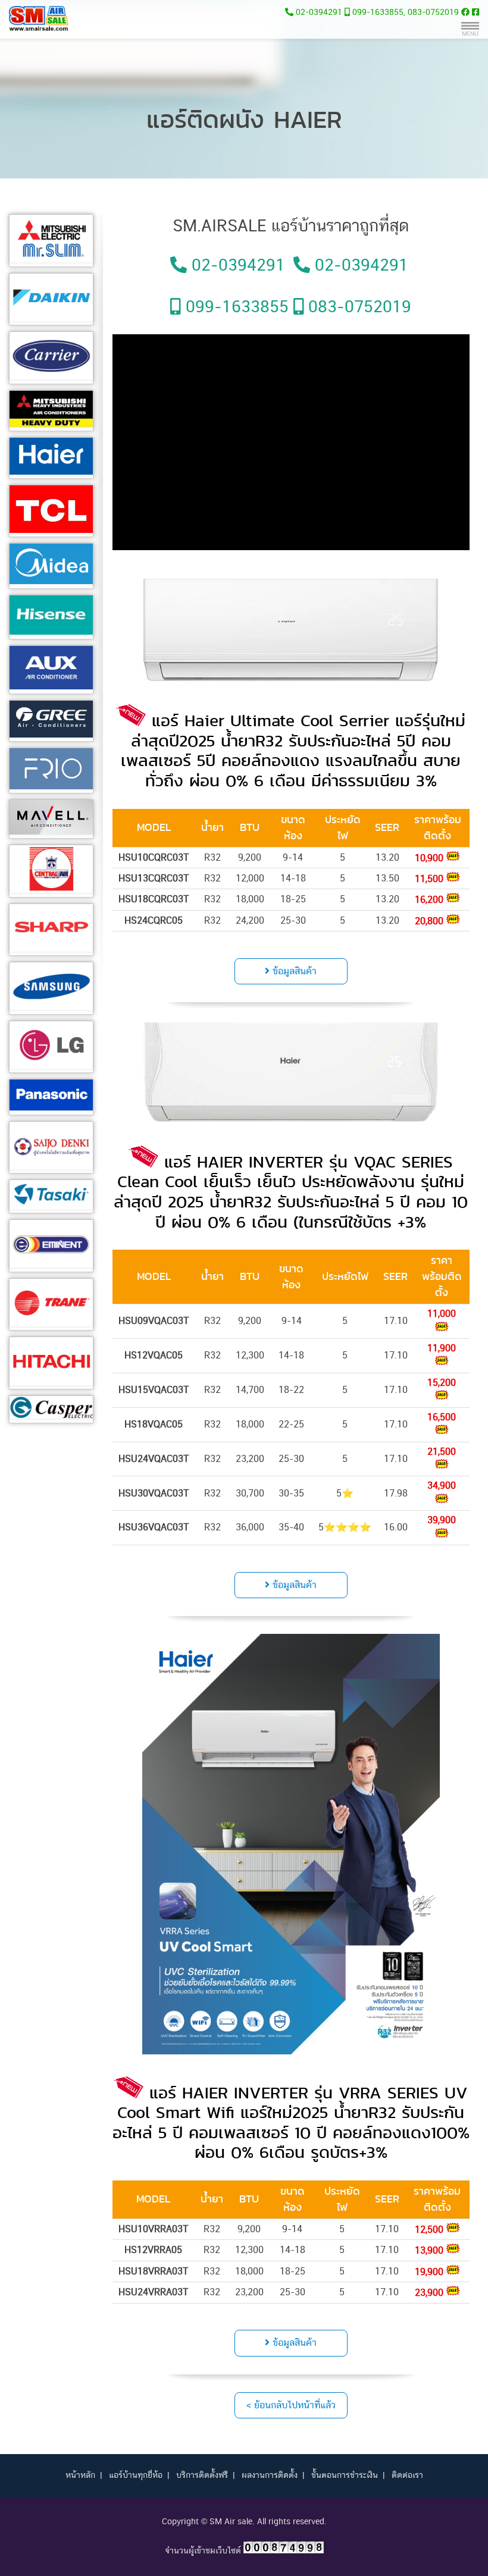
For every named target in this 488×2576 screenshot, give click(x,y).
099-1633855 (378, 12)
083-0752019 (433, 12)
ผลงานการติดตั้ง (270, 2475)
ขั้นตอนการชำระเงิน (345, 2475)
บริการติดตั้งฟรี (202, 2475)
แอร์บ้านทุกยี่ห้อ (136, 2475)
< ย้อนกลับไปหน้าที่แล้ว (291, 2405)
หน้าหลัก (80, 2475)
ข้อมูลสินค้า (293, 971)
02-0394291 (319, 12)
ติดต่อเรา (407, 2475)
